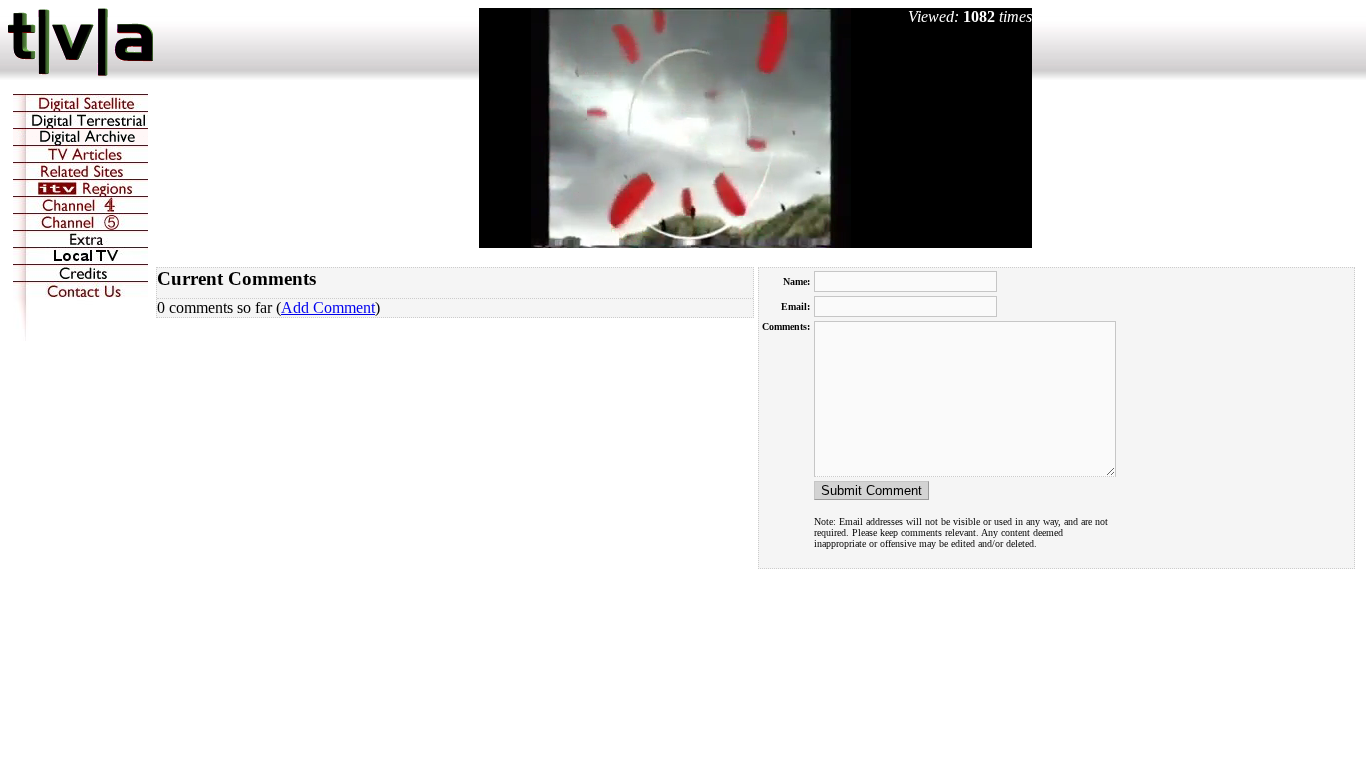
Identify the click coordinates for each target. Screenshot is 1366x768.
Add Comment (328, 307)
